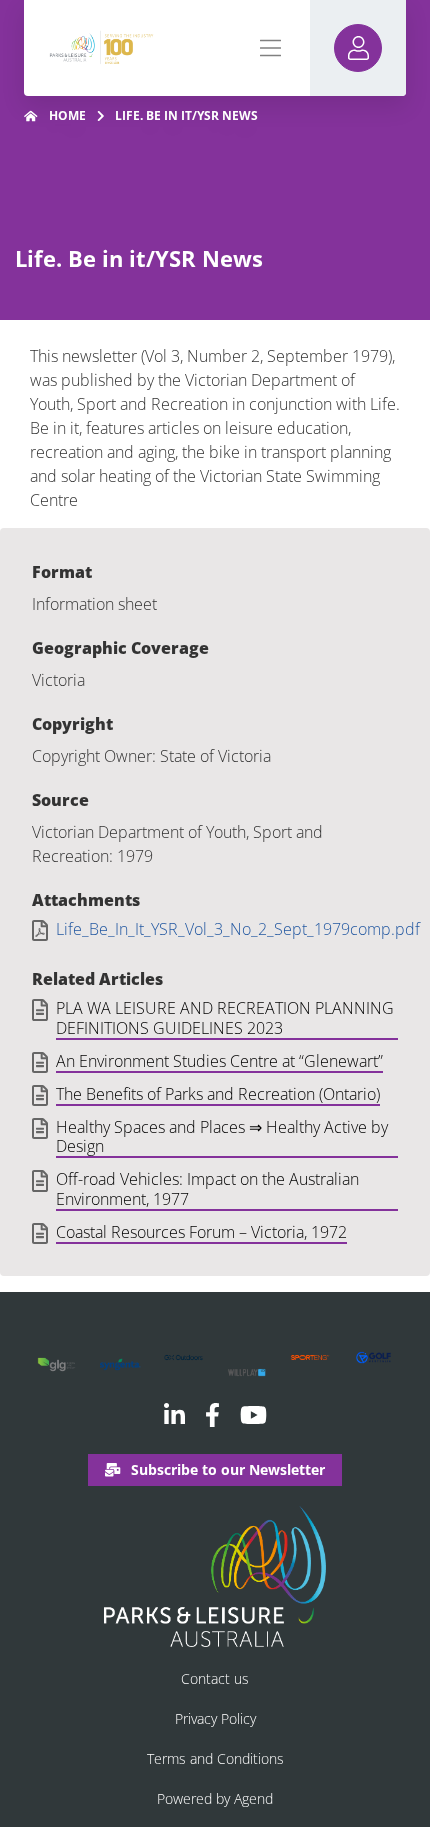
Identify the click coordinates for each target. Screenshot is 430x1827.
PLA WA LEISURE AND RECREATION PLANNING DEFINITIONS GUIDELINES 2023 (225, 1018)
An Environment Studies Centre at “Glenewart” (219, 1062)
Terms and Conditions (215, 1758)
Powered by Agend (215, 1798)
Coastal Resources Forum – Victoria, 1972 (201, 1233)
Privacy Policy (215, 1718)
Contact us (215, 1678)
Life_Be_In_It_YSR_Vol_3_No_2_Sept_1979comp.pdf (238, 929)
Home (67, 115)
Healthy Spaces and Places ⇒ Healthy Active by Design (222, 1137)
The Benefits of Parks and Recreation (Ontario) (218, 1095)
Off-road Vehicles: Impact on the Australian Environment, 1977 (207, 1189)
